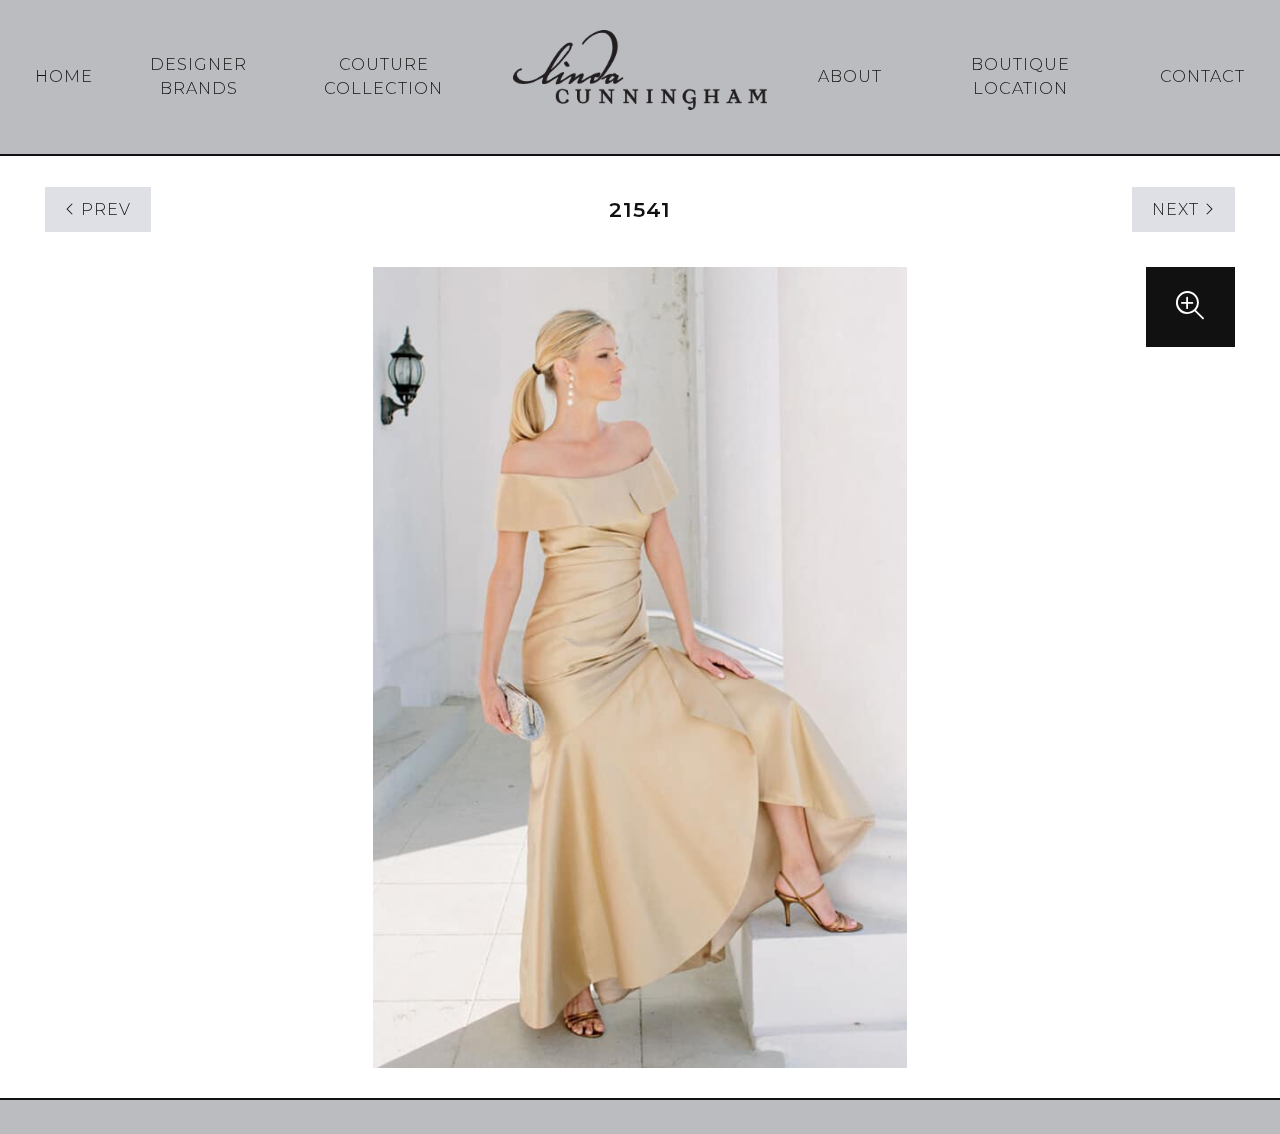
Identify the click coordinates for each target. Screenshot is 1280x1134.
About (850, 76)
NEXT (1178, 209)
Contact (1202, 76)
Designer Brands (198, 76)
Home (64, 76)
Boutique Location (1020, 76)
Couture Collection (383, 76)
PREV (103, 209)
